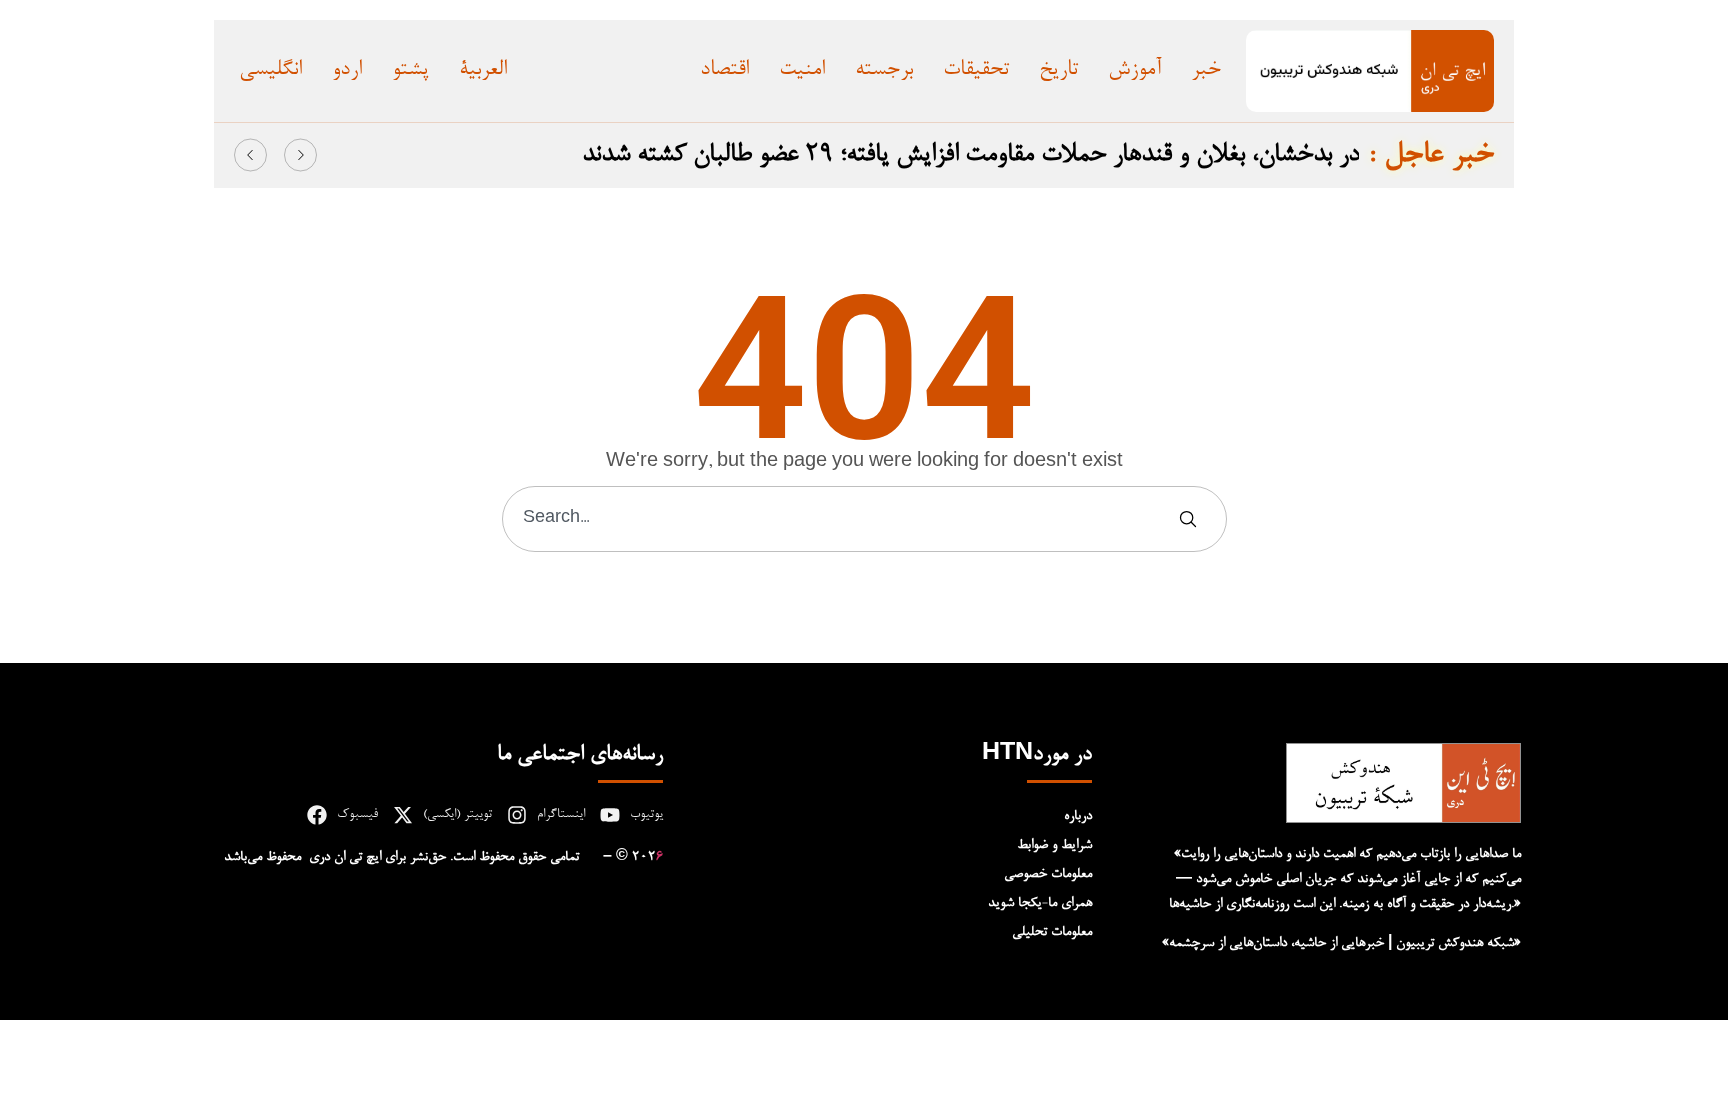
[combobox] (840, 519)
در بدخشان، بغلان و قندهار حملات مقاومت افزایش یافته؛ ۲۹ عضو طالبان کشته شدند (970, 155)
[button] (250, 154)
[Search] (1192, 519)
